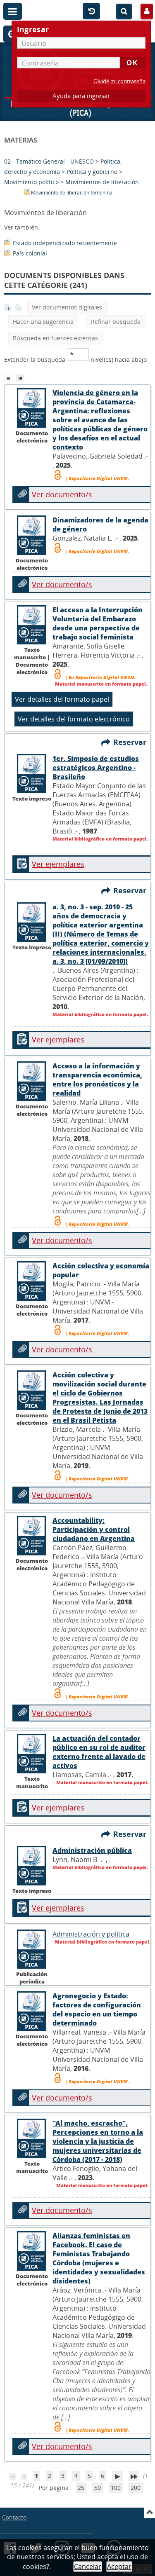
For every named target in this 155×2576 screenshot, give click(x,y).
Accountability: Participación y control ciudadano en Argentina (94, 1529)
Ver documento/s (62, 494)
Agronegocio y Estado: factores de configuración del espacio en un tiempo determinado (97, 2009)
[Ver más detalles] (32, 426)
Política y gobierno (92, 172)
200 (136, 2488)
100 (116, 2488)
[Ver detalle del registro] (32, 791)
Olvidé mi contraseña (119, 81)
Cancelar (88, 2567)
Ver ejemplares (58, 864)
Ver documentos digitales (67, 307)
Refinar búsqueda (116, 322)
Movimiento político (31, 182)
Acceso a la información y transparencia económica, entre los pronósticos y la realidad (97, 1080)
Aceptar (119, 2567)
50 (98, 2488)
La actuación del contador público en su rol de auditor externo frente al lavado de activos (99, 1752)
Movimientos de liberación (102, 182)
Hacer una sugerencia (43, 322)
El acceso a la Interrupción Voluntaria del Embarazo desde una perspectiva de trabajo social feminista (98, 623)
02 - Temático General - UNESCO (49, 161)
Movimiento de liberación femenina (72, 193)
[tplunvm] (21, 377)
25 (81, 2488)
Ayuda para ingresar (81, 96)
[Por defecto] (10, 377)
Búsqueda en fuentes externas (55, 338)
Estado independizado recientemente (65, 243)
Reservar (132, 742)
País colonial (30, 253)
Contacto (14, 2517)
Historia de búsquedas (91, 12)
